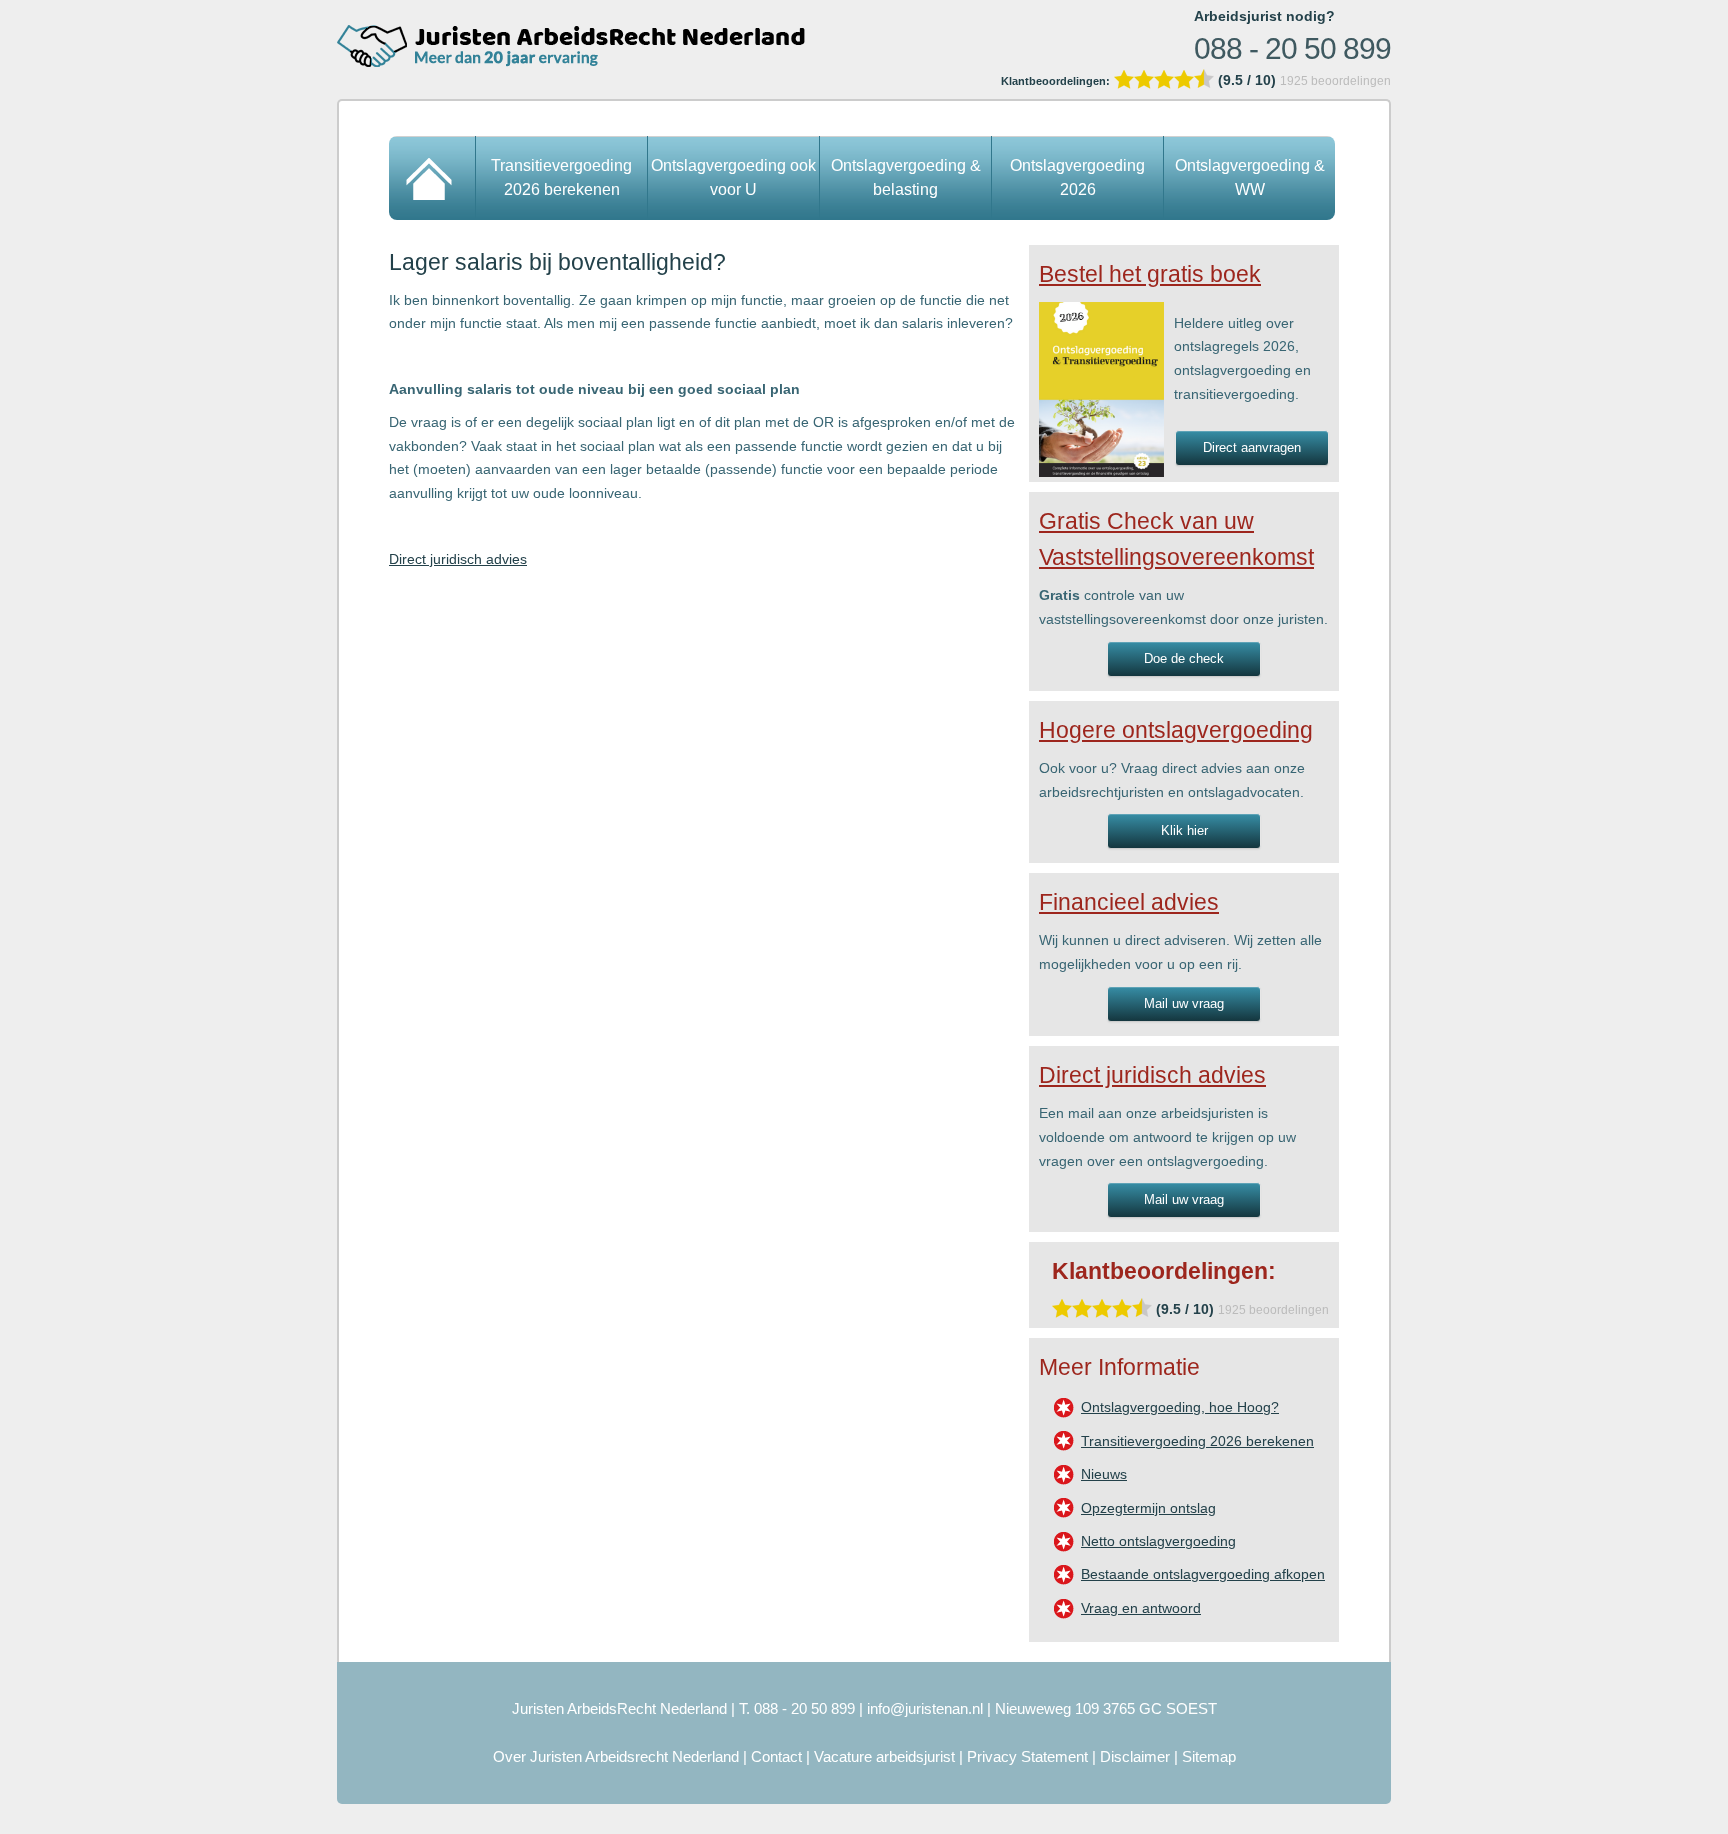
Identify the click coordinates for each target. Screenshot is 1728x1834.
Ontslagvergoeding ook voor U (733, 177)
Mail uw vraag (1184, 1003)
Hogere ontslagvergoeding (1176, 730)
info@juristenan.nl (925, 1708)
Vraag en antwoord (1141, 1608)
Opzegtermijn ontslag (1148, 1508)
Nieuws (1104, 1474)
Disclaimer (1135, 1756)
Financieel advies (1129, 902)
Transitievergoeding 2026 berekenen (561, 177)
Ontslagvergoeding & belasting (906, 177)
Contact (776, 1756)
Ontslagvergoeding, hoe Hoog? (1180, 1407)
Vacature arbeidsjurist (884, 1756)
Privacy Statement (1027, 1756)
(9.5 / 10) (1140, 80)
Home (432, 178)
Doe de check (1184, 658)
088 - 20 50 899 (1292, 48)
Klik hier (1184, 830)
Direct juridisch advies (458, 559)
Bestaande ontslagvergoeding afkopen (1203, 1574)
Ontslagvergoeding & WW (1250, 177)
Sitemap (1209, 1756)
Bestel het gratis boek (1150, 274)
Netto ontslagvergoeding (1158, 1541)
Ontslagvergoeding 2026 (1077, 177)
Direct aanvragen (1252, 447)
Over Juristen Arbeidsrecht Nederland (616, 1756)
